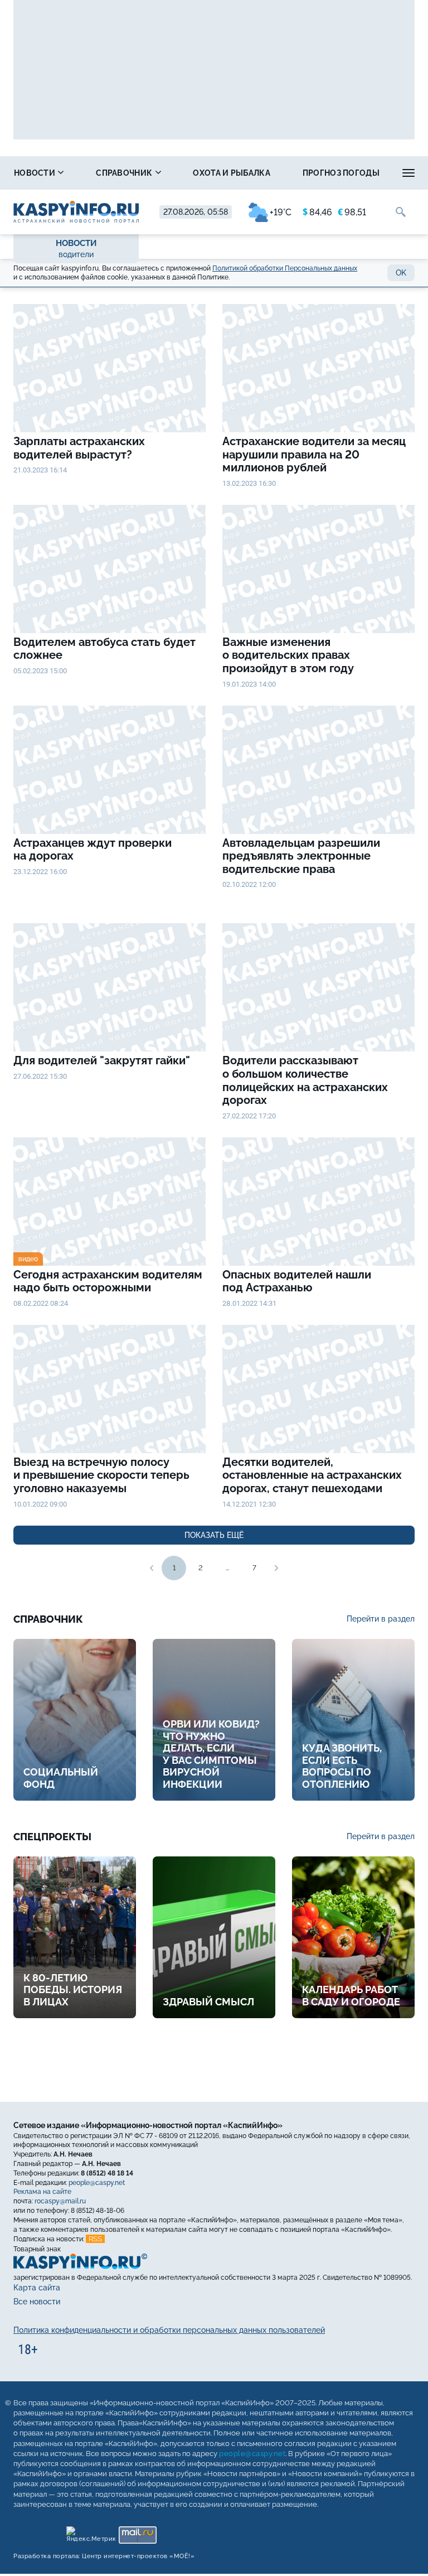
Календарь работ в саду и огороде (351, 1996)
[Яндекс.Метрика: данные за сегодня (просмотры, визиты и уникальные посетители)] (91, 2532)
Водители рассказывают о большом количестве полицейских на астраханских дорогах (305, 1080)
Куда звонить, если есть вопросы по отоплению (342, 1766)
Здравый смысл (208, 2002)
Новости (35, 173)
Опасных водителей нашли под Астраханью (297, 1282)
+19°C (281, 212)
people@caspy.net (97, 2182)
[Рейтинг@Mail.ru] (137, 2532)
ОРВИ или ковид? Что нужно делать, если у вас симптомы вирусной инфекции (211, 1754)
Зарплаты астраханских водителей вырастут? (79, 448)
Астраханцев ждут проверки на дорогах (93, 850)
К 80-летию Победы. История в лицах (73, 1990)
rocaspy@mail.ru (60, 2201)
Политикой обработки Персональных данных (285, 268)
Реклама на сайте (42, 2192)
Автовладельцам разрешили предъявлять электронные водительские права (301, 856)
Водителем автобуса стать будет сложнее (104, 649)
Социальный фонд (61, 1778)
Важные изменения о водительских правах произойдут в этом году (288, 655)
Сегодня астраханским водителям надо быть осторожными (108, 1282)
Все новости (37, 2302)
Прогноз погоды (341, 173)
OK (401, 273)
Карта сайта (37, 2288)
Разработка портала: (104, 2556)
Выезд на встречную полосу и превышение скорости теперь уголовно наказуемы (101, 1475)
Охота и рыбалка (232, 173)
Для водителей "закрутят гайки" (102, 1061)
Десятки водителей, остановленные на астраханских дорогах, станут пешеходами (312, 1475)
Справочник (125, 173)
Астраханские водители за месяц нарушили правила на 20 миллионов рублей (314, 455)
